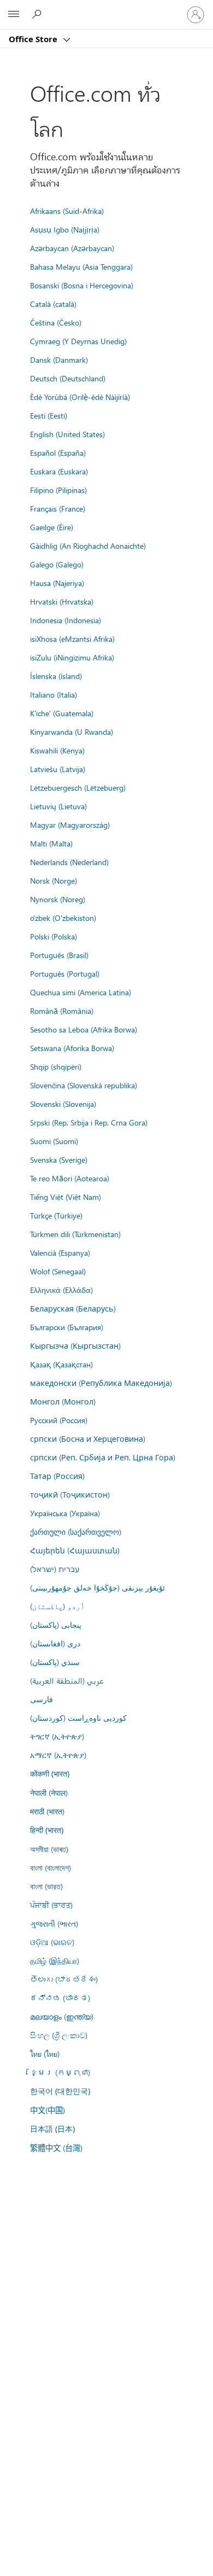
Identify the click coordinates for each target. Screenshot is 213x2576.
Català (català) (53, 304)
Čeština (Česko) (56, 322)
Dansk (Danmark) (59, 359)
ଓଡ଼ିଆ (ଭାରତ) (52, 1942)
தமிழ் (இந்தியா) (55, 1960)
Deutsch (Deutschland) (68, 378)
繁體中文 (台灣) (56, 2148)
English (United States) (67, 434)
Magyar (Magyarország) (70, 825)
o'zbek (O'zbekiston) (63, 918)
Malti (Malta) (51, 843)
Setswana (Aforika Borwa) (72, 1048)
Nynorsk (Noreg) (58, 899)
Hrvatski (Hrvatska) (62, 601)
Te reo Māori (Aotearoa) (70, 1178)
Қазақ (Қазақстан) (61, 1364)
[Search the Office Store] (38, 14)
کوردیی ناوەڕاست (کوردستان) (78, 1718)
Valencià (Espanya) (60, 1252)
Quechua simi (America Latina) (81, 992)
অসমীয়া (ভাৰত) (49, 1849)
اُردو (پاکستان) (57, 1606)
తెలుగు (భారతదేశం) (64, 1979)
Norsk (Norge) (54, 880)
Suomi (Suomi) (54, 1141)
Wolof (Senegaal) (58, 1271)
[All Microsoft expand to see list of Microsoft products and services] (14, 15)
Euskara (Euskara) (59, 471)
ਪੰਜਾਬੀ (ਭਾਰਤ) (51, 1905)
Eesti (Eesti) (49, 415)
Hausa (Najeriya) (57, 583)
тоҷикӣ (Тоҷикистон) (70, 1494)
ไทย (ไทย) (45, 2053)
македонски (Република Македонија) (101, 1383)
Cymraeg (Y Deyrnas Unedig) (78, 341)
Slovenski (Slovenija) (63, 1104)
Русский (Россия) (59, 1420)
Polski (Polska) (54, 936)
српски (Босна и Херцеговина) (88, 1438)
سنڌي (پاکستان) (55, 1662)
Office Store (34, 39)
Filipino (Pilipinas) (58, 490)
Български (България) (67, 1327)
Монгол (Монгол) (63, 1401)
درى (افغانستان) (55, 1643)
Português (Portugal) (65, 973)
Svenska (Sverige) (59, 1159)
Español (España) (58, 452)
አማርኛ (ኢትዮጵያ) (58, 1755)
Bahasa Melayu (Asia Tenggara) (81, 266)
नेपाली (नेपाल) (49, 1792)
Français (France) (58, 508)
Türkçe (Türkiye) (56, 1215)
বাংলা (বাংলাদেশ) (51, 1867)
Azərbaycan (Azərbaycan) (72, 248)
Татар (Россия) (57, 1476)
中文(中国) (48, 2110)
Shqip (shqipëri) (56, 1066)
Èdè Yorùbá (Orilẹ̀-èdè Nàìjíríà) (80, 397)
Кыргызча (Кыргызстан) (75, 1345)
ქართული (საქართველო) (76, 1531)
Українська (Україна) (65, 1513)
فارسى (42, 1699)
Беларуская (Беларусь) (73, 1308)
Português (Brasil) (59, 955)
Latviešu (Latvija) (58, 769)
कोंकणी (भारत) (50, 1774)
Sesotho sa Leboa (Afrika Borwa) (84, 1029)
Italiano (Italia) (54, 694)
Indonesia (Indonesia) (66, 620)
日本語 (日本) (52, 2129)
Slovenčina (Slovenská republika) (84, 1085)
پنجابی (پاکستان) (56, 1624)
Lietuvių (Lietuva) (58, 806)
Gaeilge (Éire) (52, 527)
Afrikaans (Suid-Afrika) (67, 211)
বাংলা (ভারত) (46, 1886)
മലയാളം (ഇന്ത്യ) (62, 2016)
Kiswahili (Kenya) (57, 750)
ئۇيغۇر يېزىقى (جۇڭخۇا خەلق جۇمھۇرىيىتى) (97, 1587)
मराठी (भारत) (47, 1811)
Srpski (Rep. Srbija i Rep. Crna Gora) (89, 1122)
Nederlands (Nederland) (69, 862)
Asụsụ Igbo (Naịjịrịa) (65, 229)
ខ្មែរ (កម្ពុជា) (60, 2072)
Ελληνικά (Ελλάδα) (61, 1290)
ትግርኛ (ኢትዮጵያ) (57, 1736)
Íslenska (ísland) (56, 676)
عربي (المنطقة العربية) (67, 1680)
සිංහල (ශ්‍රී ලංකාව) (59, 2035)
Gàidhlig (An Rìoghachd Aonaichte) (88, 546)
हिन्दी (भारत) (47, 1830)
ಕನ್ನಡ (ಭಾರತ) (60, 1998)
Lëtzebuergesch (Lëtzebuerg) (78, 787)
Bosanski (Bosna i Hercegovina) (82, 285)
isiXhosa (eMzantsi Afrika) (72, 639)
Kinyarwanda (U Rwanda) (72, 732)
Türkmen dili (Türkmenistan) (75, 1234)
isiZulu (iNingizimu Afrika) (72, 657)
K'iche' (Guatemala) (62, 713)
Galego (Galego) (57, 564)
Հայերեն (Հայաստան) (75, 1550)
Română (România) (62, 1011)
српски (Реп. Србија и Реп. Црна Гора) (103, 1457)
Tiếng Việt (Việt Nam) (66, 1197)
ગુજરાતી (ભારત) (54, 1923)
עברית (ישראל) (55, 1569)
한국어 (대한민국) (60, 2091)
